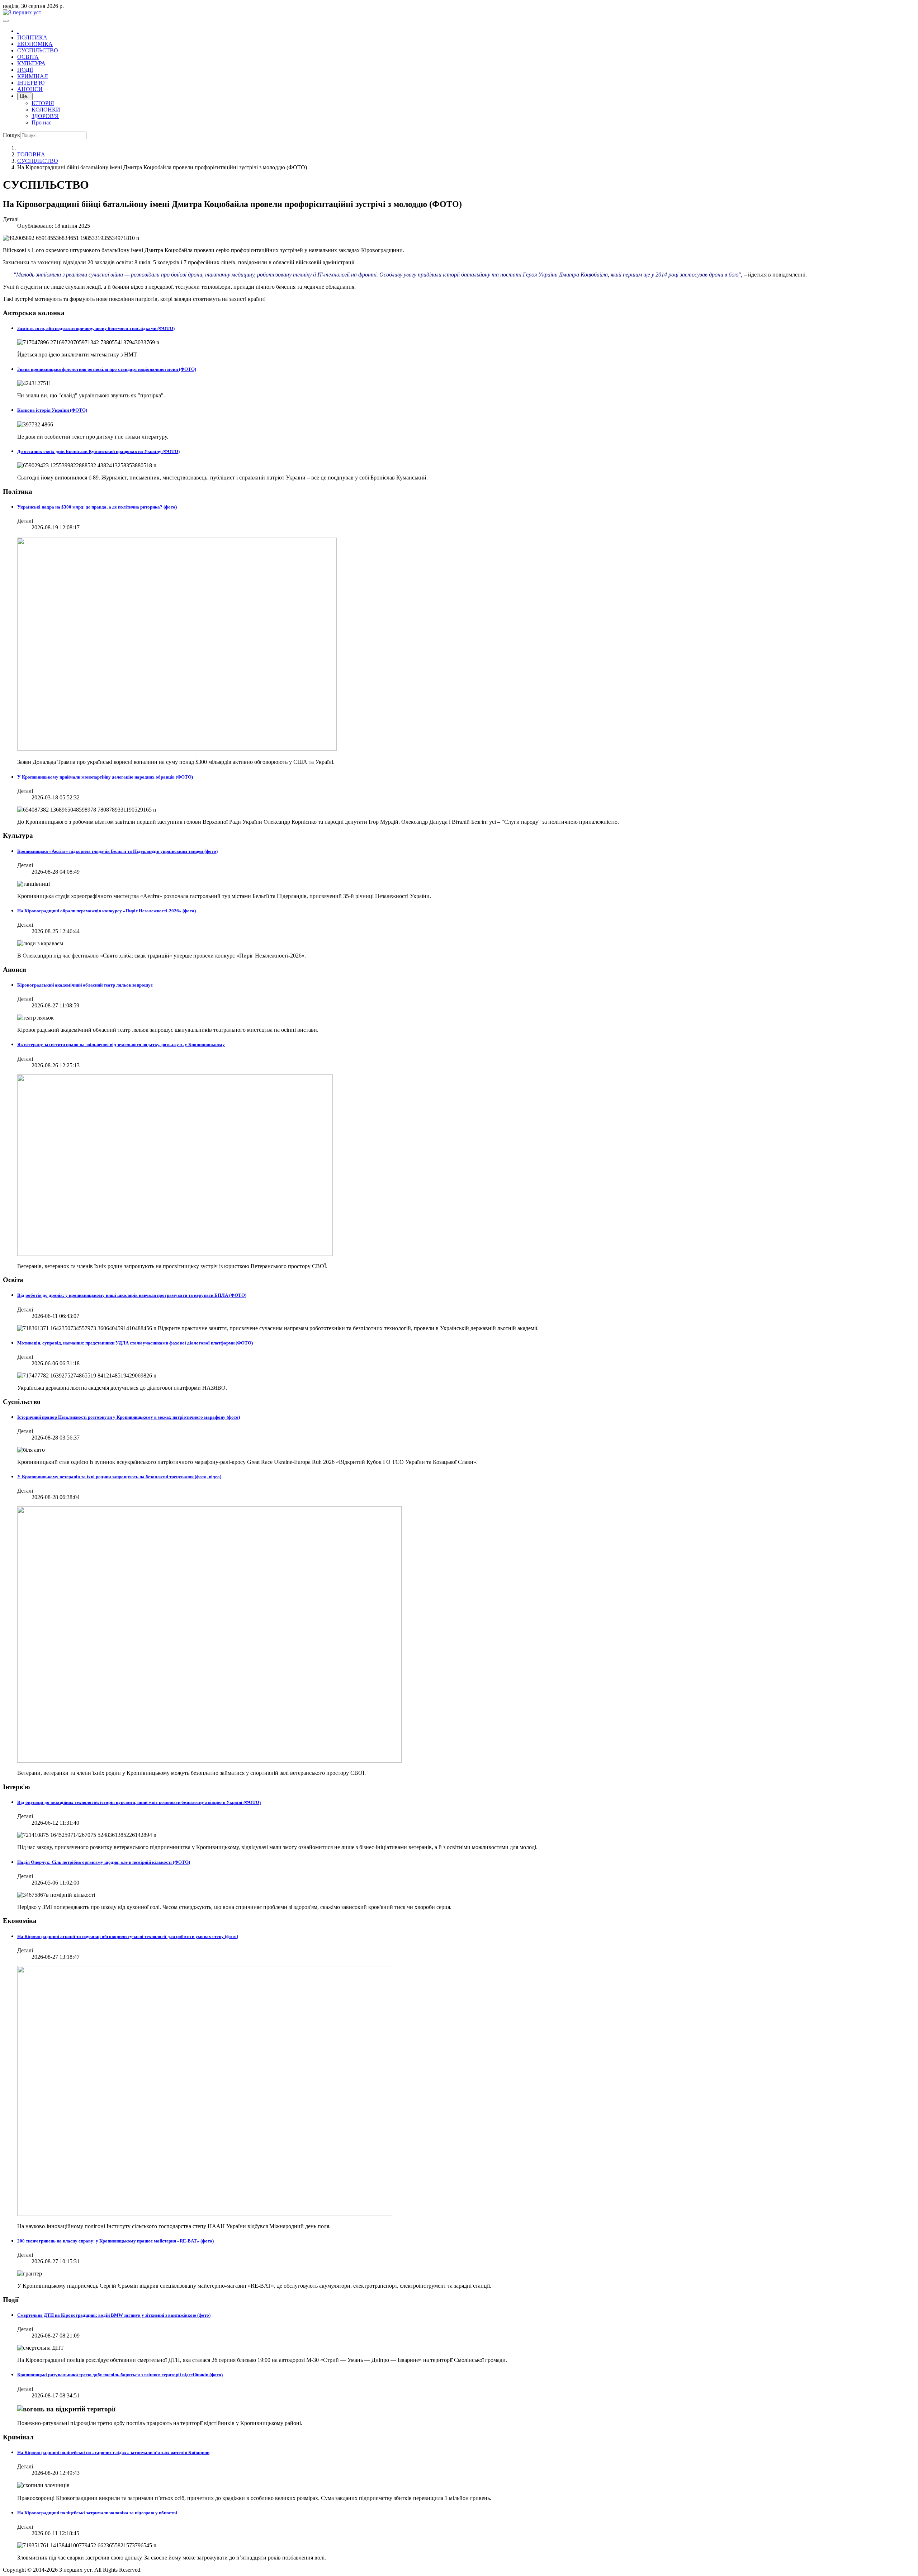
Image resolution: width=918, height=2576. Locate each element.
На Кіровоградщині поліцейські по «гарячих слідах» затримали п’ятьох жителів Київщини (113, 2452)
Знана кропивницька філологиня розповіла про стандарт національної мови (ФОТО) (107, 369)
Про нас (41, 122)
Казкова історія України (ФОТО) (52, 410)
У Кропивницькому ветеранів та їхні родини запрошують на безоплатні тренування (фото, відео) (119, 1477)
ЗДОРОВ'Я (45, 116)
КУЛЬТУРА (31, 63)
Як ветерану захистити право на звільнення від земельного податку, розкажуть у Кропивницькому (121, 1044)
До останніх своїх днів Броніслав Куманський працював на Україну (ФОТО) (98, 451)
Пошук (11, 135)
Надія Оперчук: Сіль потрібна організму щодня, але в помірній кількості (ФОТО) (104, 1862)
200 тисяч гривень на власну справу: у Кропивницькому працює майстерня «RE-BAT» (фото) (115, 2241)
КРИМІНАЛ (33, 76)
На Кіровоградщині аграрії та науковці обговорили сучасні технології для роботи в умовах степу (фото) (128, 1936)
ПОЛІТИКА (32, 37)
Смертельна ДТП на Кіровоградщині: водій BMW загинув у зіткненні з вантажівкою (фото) (114, 2315)
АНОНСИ (30, 89)
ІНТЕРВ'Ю (31, 83)
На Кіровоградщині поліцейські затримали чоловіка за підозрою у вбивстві (97, 2513)
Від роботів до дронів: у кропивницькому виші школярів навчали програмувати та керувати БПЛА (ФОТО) (132, 1295)
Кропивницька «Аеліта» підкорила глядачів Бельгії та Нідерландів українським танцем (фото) (117, 851)
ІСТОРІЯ (43, 103)
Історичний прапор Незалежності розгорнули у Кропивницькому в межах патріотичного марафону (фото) (129, 1417)
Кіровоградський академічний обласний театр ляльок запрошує (85, 985)
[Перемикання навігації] (6, 21)
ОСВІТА (28, 57)
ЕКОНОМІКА (35, 44)
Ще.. (25, 96)
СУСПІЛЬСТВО (38, 50)
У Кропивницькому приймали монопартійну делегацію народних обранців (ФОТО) (105, 777)
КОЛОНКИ (46, 110)
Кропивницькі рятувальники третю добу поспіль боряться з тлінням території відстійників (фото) (120, 2375)
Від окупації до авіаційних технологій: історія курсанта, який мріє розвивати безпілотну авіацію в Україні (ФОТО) (139, 1802)
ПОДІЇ (25, 70)
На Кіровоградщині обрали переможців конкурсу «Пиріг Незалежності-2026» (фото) (107, 911)
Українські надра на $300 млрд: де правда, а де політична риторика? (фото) (97, 507)
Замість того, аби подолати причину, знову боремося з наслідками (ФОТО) (96, 328)
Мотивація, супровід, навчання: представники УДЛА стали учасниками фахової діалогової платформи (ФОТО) (135, 1343)
